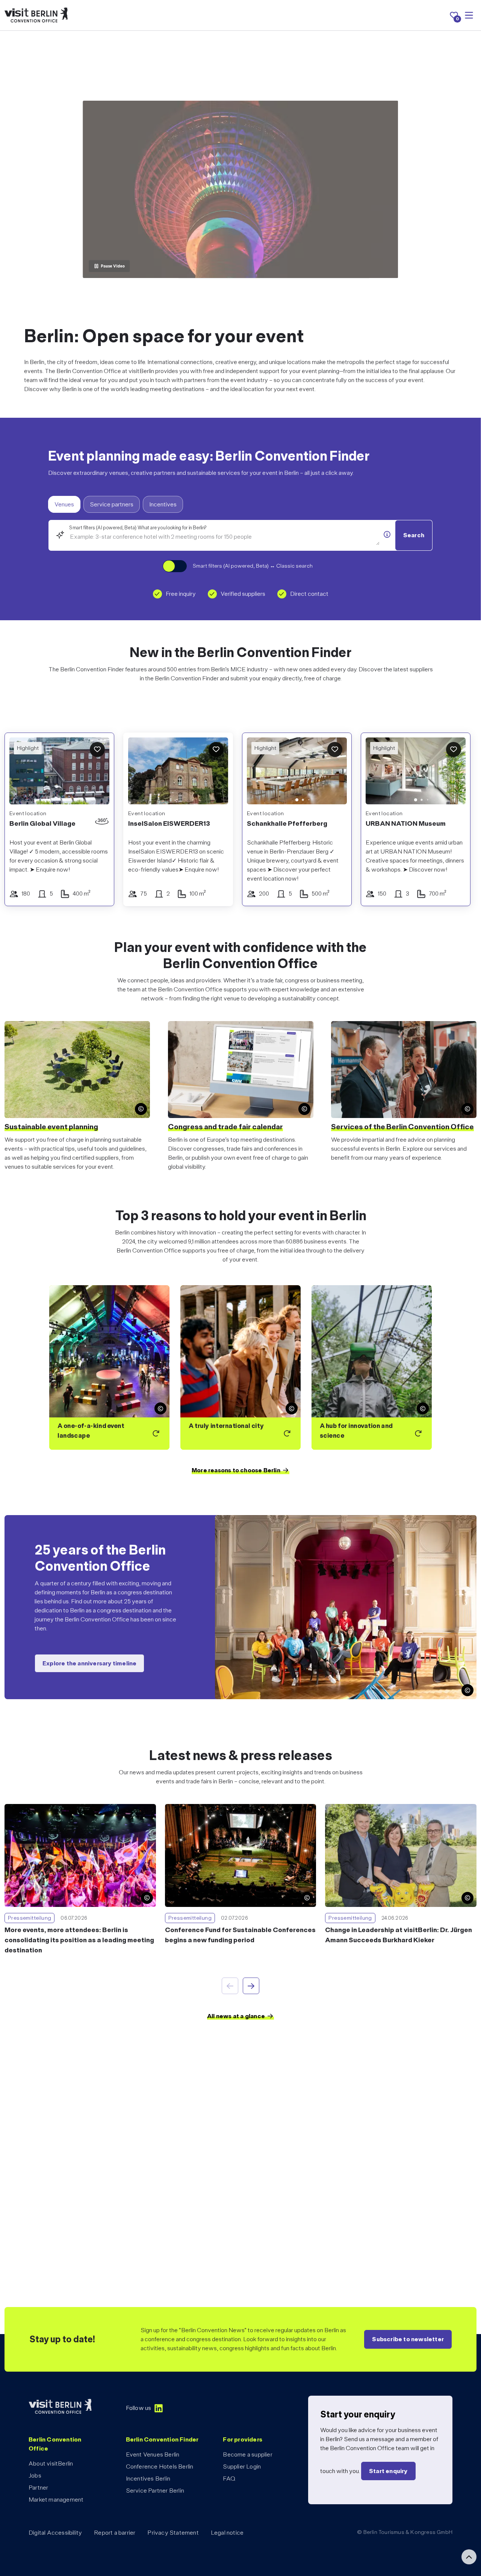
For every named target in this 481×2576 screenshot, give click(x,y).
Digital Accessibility (55, 2533)
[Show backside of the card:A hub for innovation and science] (372, 1367)
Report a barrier (115, 2533)
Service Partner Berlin (155, 2491)
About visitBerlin (51, 2463)
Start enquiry (388, 2471)
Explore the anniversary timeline (89, 1663)
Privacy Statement (173, 2533)
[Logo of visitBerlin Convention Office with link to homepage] (36, 15)
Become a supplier (247, 2454)
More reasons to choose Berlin (236, 1470)
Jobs (35, 2476)
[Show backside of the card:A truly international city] (240, 1367)
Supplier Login (242, 2466)
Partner (38, 2488)
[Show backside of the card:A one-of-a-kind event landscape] (109, 1367)
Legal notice (227, 2533)
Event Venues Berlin (153, 2454)
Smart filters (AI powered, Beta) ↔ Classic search (253, 566)
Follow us (139, 2408)
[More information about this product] (387, 535)
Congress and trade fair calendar (225, 1127)
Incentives (163, 504)
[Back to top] (469, 2557)
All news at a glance (236, 2016)
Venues (64, 504)
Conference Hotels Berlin (160, 2466)
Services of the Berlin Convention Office (402, 1127)
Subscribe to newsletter (408, 2339)
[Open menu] (469, 15)
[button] (258, 772)
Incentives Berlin (148, 2479)
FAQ (229, 2479)
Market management (56, 2500)
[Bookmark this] (97, 749)
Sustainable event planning (51, 1127)
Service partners (112, 504)
